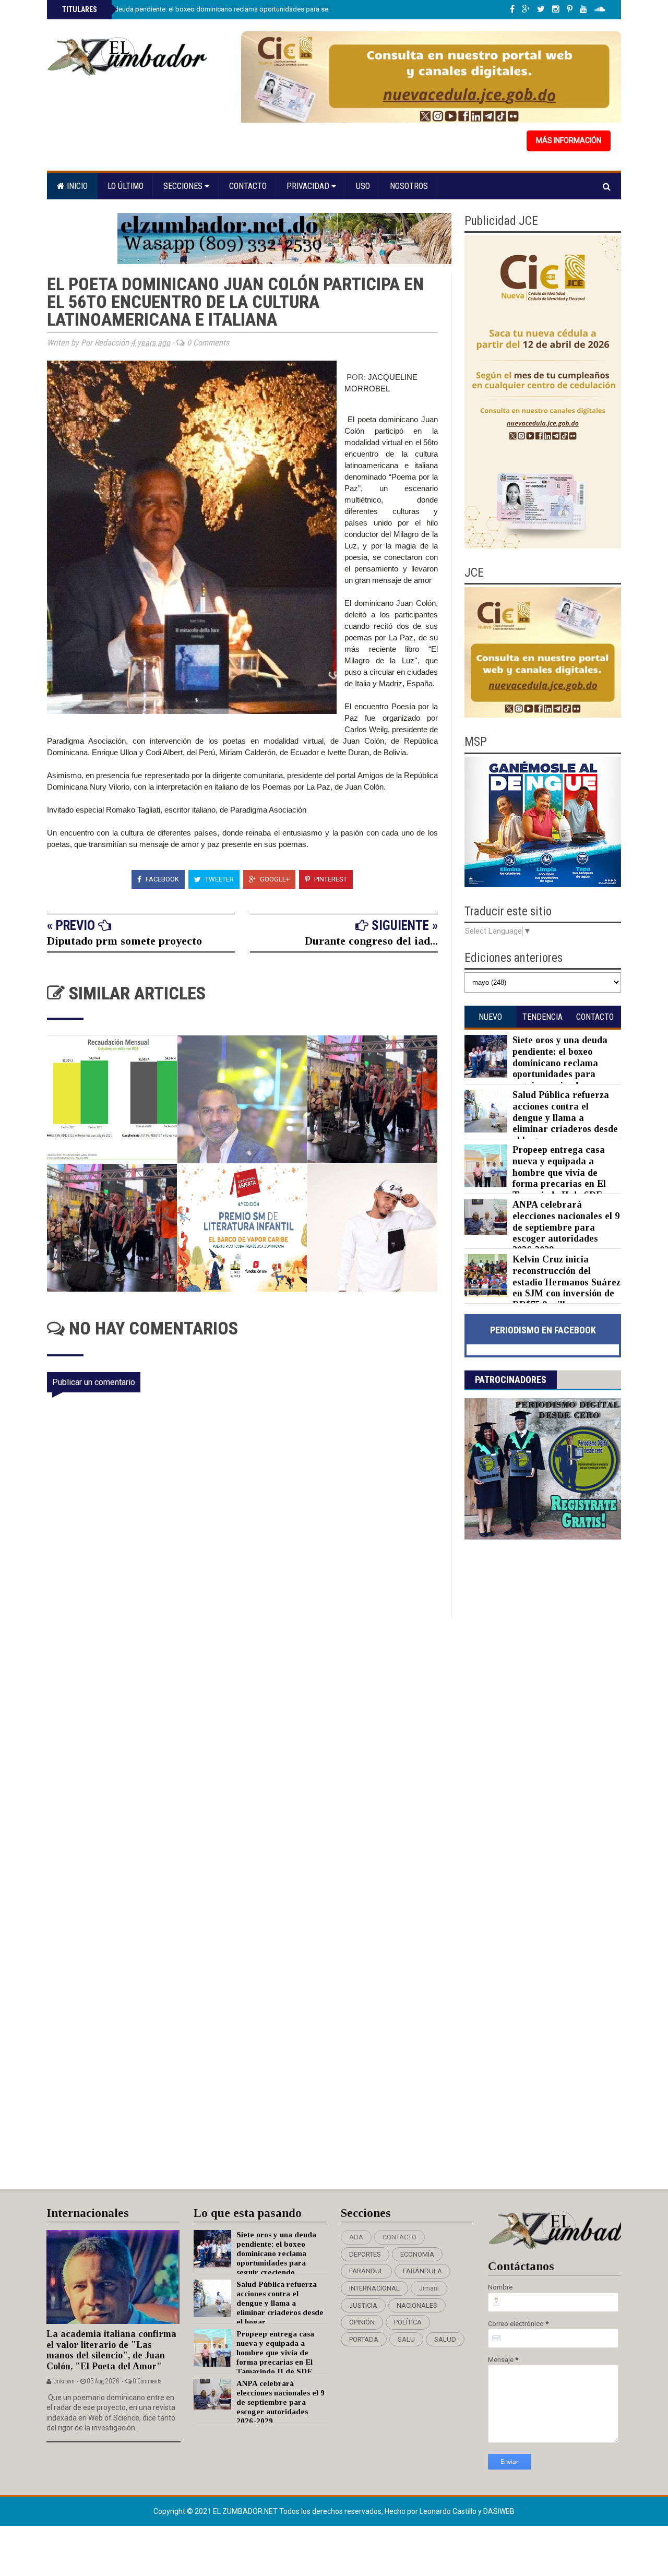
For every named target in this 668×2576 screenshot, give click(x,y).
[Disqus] (249, 1756)
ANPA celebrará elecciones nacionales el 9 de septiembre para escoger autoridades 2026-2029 (566, 1227)
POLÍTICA (408, 2322)
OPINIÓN (362, 2322)
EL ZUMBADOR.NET (246, 2511)
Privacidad (309, 186)
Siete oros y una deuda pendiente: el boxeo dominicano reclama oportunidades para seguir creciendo (216, 9)
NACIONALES (417, 2305)
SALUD (445, 2339)
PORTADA (364, 2339)
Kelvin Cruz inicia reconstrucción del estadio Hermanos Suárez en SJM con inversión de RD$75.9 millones (566, 1282)
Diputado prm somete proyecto (124, 941)
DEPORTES (365, 2254)
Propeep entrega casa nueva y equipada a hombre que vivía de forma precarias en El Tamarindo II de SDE (559, 1172)
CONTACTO (399, 2237)
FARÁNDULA (422, 2271)
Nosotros (409, 186)
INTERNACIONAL (374, 2288)
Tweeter (219, 879)
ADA (356, 2237)
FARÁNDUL (366, 2271)
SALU (406, 2339)
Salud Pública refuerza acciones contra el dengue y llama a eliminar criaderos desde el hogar (565, 1117)
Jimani (429, 2288)
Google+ (274, 879)
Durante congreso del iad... (371, 941)
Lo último (126, 186)
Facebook (162, 879)
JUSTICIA (363, 2305)
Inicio (76, 186)
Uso (363, 186)
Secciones (184, 186)
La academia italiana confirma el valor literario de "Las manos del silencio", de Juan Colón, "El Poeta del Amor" (111, 2350)
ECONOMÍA (417, 2254)
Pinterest (330, 879)
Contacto (248, 186)
